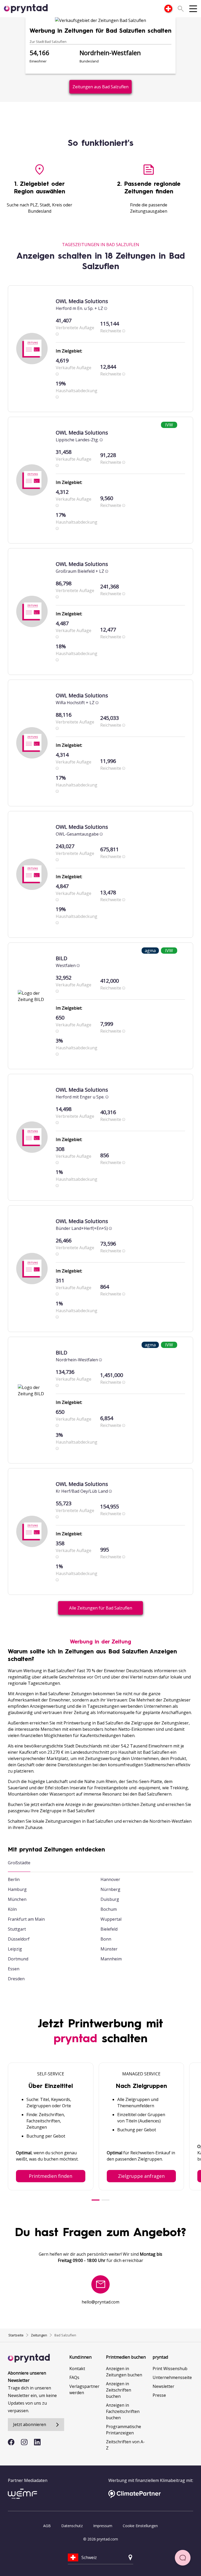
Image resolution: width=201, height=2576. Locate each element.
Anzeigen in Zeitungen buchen (124, 2372)
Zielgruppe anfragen (141, 2176)
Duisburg (110, 1899)
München (17, 1899)
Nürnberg (110, 1889)
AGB (47, 2526)
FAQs (74, 2377)
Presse (159, 2395)
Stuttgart (17, 1929)
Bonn (106, 1939)
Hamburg (17, 1889)
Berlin (14, 1879)
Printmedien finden (51, 2176)
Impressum (103, 2526)
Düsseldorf (19, 1939)
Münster (109, 1949)
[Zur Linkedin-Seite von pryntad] (37, 2442)
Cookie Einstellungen (140, 2526)
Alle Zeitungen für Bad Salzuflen (101, 1608)
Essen (14, 1969)
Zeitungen (39, 2335)
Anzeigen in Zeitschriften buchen (119, 2390)
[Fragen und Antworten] (183, 2558)
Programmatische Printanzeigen (124, 2430)
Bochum (109, 1909)
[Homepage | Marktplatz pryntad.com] (29, 9)
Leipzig (15, 1949)
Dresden (16, 1979)
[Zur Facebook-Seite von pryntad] (11, 2442)
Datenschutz (72, 2526)
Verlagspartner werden (84, 2389)
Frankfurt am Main (26, 1919)
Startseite (16, 2335)
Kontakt (77, 2369)
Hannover (110, 1879)
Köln (12, 1909)
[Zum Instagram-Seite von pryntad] (24, 2442)
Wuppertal (111, 1919)
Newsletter (163, 2386)
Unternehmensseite (172, 2377)
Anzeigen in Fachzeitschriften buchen (123, 2411)
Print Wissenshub (170, 2369)
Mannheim (111, 1959)
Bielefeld (109, 1929)
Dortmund (18, 1959)
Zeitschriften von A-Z (125, 2445)
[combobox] (168, 9)
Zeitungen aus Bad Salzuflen (100, 87)
